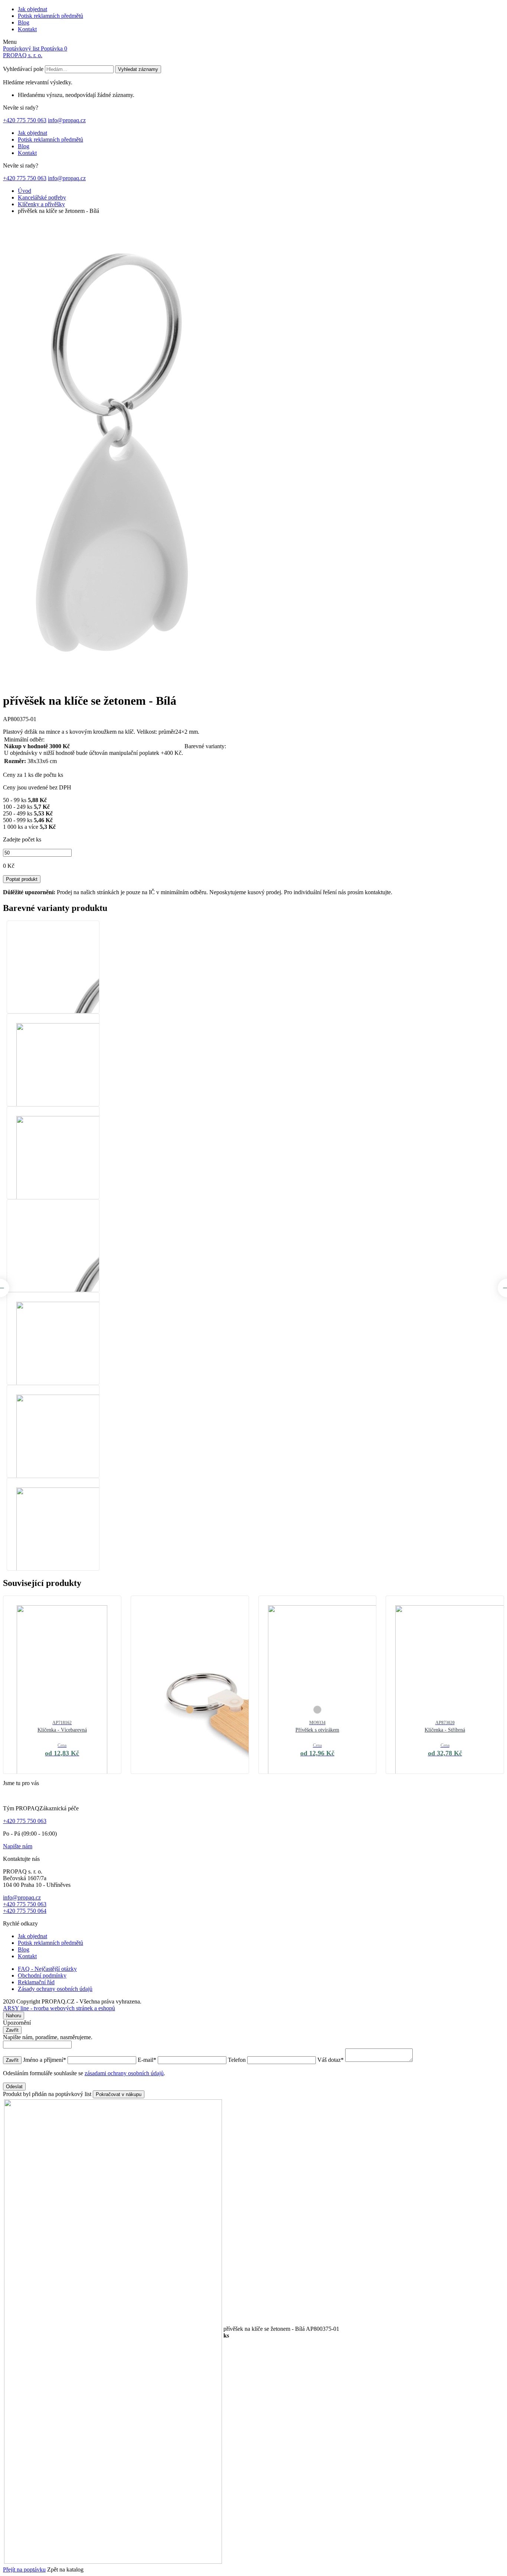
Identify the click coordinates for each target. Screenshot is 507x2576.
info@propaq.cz (67, 120)
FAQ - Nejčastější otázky (47, 1969)
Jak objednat (32, 9)
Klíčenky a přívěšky (41, 204)
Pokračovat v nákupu (119, 2094)
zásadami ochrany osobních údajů (124, 2073)
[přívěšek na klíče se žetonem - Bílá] (112, 683)
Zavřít (12, 2030)
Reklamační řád (36, 1982)
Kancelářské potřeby (42, 197)
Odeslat (14, 2087)
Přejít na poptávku (24, 2569)
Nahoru (14, 2016)
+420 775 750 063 (25, 120)
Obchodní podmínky (42, 1975)
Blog (24, 22)
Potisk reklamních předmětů (50, 16)
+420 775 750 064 (25, 1911)
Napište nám (18, 1846)
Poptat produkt (22, 879)
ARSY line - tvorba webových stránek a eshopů (59, 2008)
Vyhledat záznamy (138, 69)
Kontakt (27, 29)
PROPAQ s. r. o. (23, 55)
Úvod (24, 191)
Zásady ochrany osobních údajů (55, 1989)
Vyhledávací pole (23, 69)
